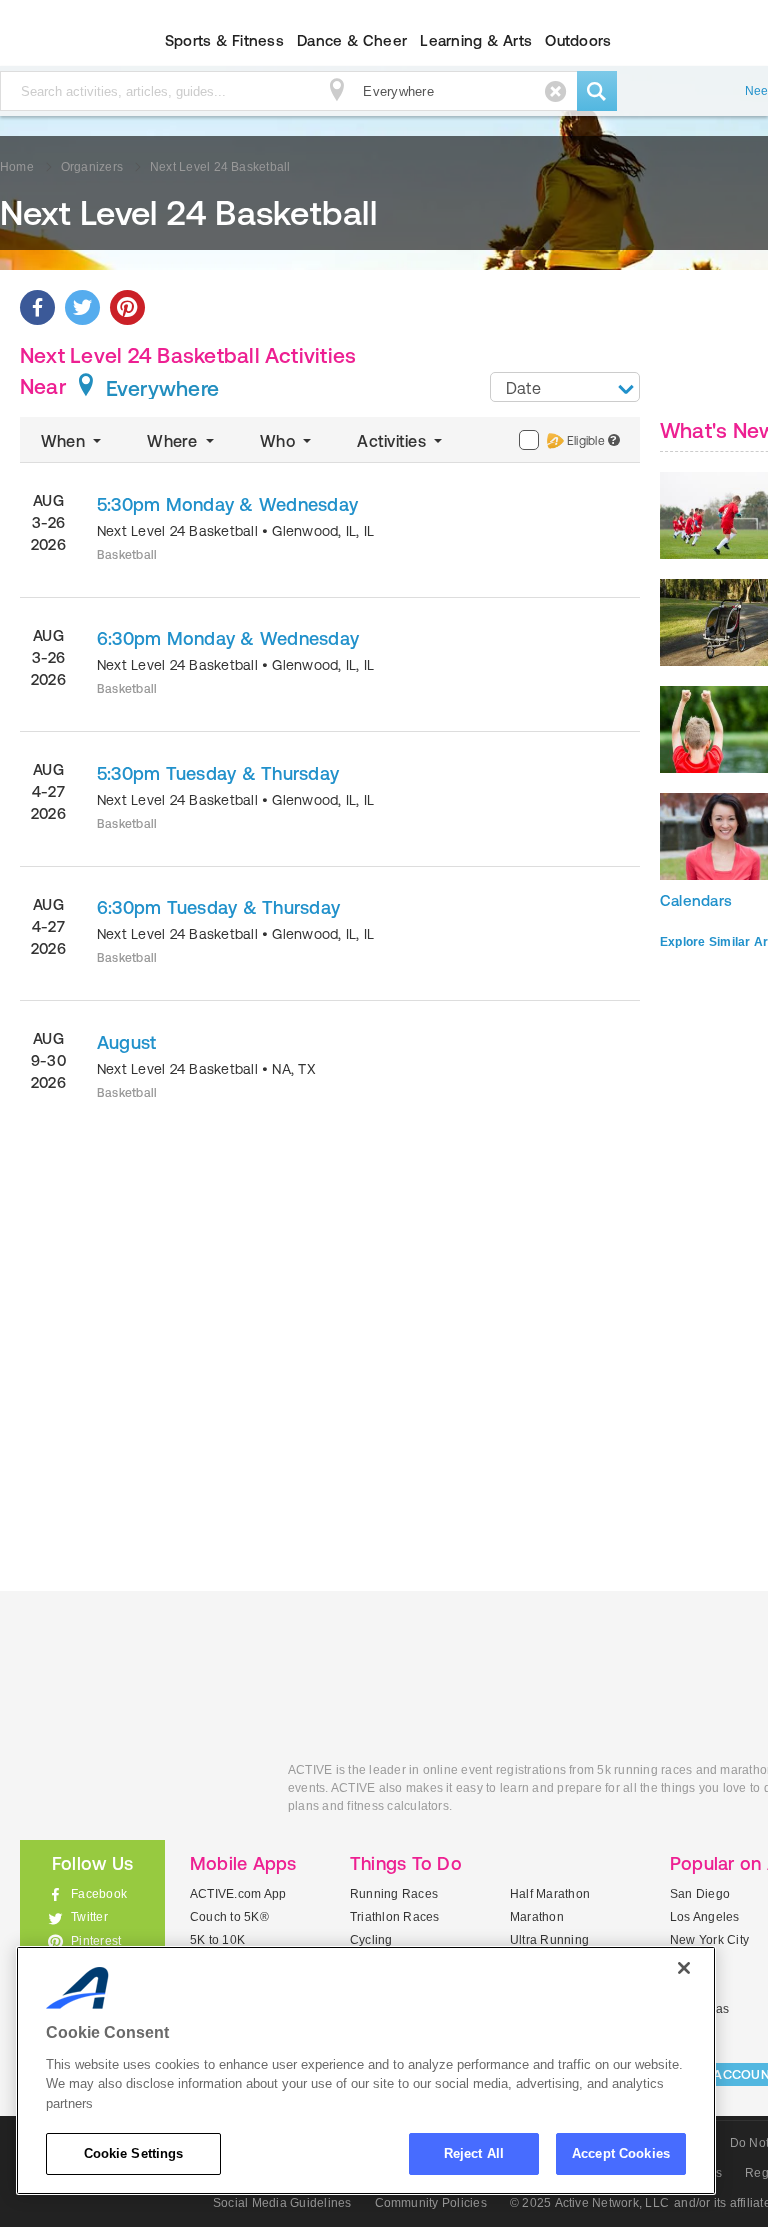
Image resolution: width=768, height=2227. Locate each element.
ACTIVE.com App (238, 1894)
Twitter (89, 1917)
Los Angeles (705, 1917)
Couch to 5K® (229, 1917)
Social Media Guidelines (282, 2203)
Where (174, 441)
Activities (393, 441)
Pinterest (96, 1941)
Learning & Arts (476, 40)
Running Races (394, 1894)
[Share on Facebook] (37, 307)
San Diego (700, 1894)
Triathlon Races (395, 1917)
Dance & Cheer (352, 40)
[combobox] (565, 387)
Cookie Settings (134, 2153)
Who (279, 441)
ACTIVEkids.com (139, 1792)
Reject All (474, 2153)
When (65, 441)
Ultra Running (549, 1940)
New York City (709, 1940)
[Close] (684, 1968)
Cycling (371, 1940)
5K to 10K (217, 1940)
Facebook (99, 1894)
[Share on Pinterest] (127, 307)
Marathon (537, 1917)
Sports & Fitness (224, 40)
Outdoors (578, 40)
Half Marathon (550, 1894)
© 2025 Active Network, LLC (589, 2203)
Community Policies (431, 2203)
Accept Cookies (621, 2153)
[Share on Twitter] (82, 307)
